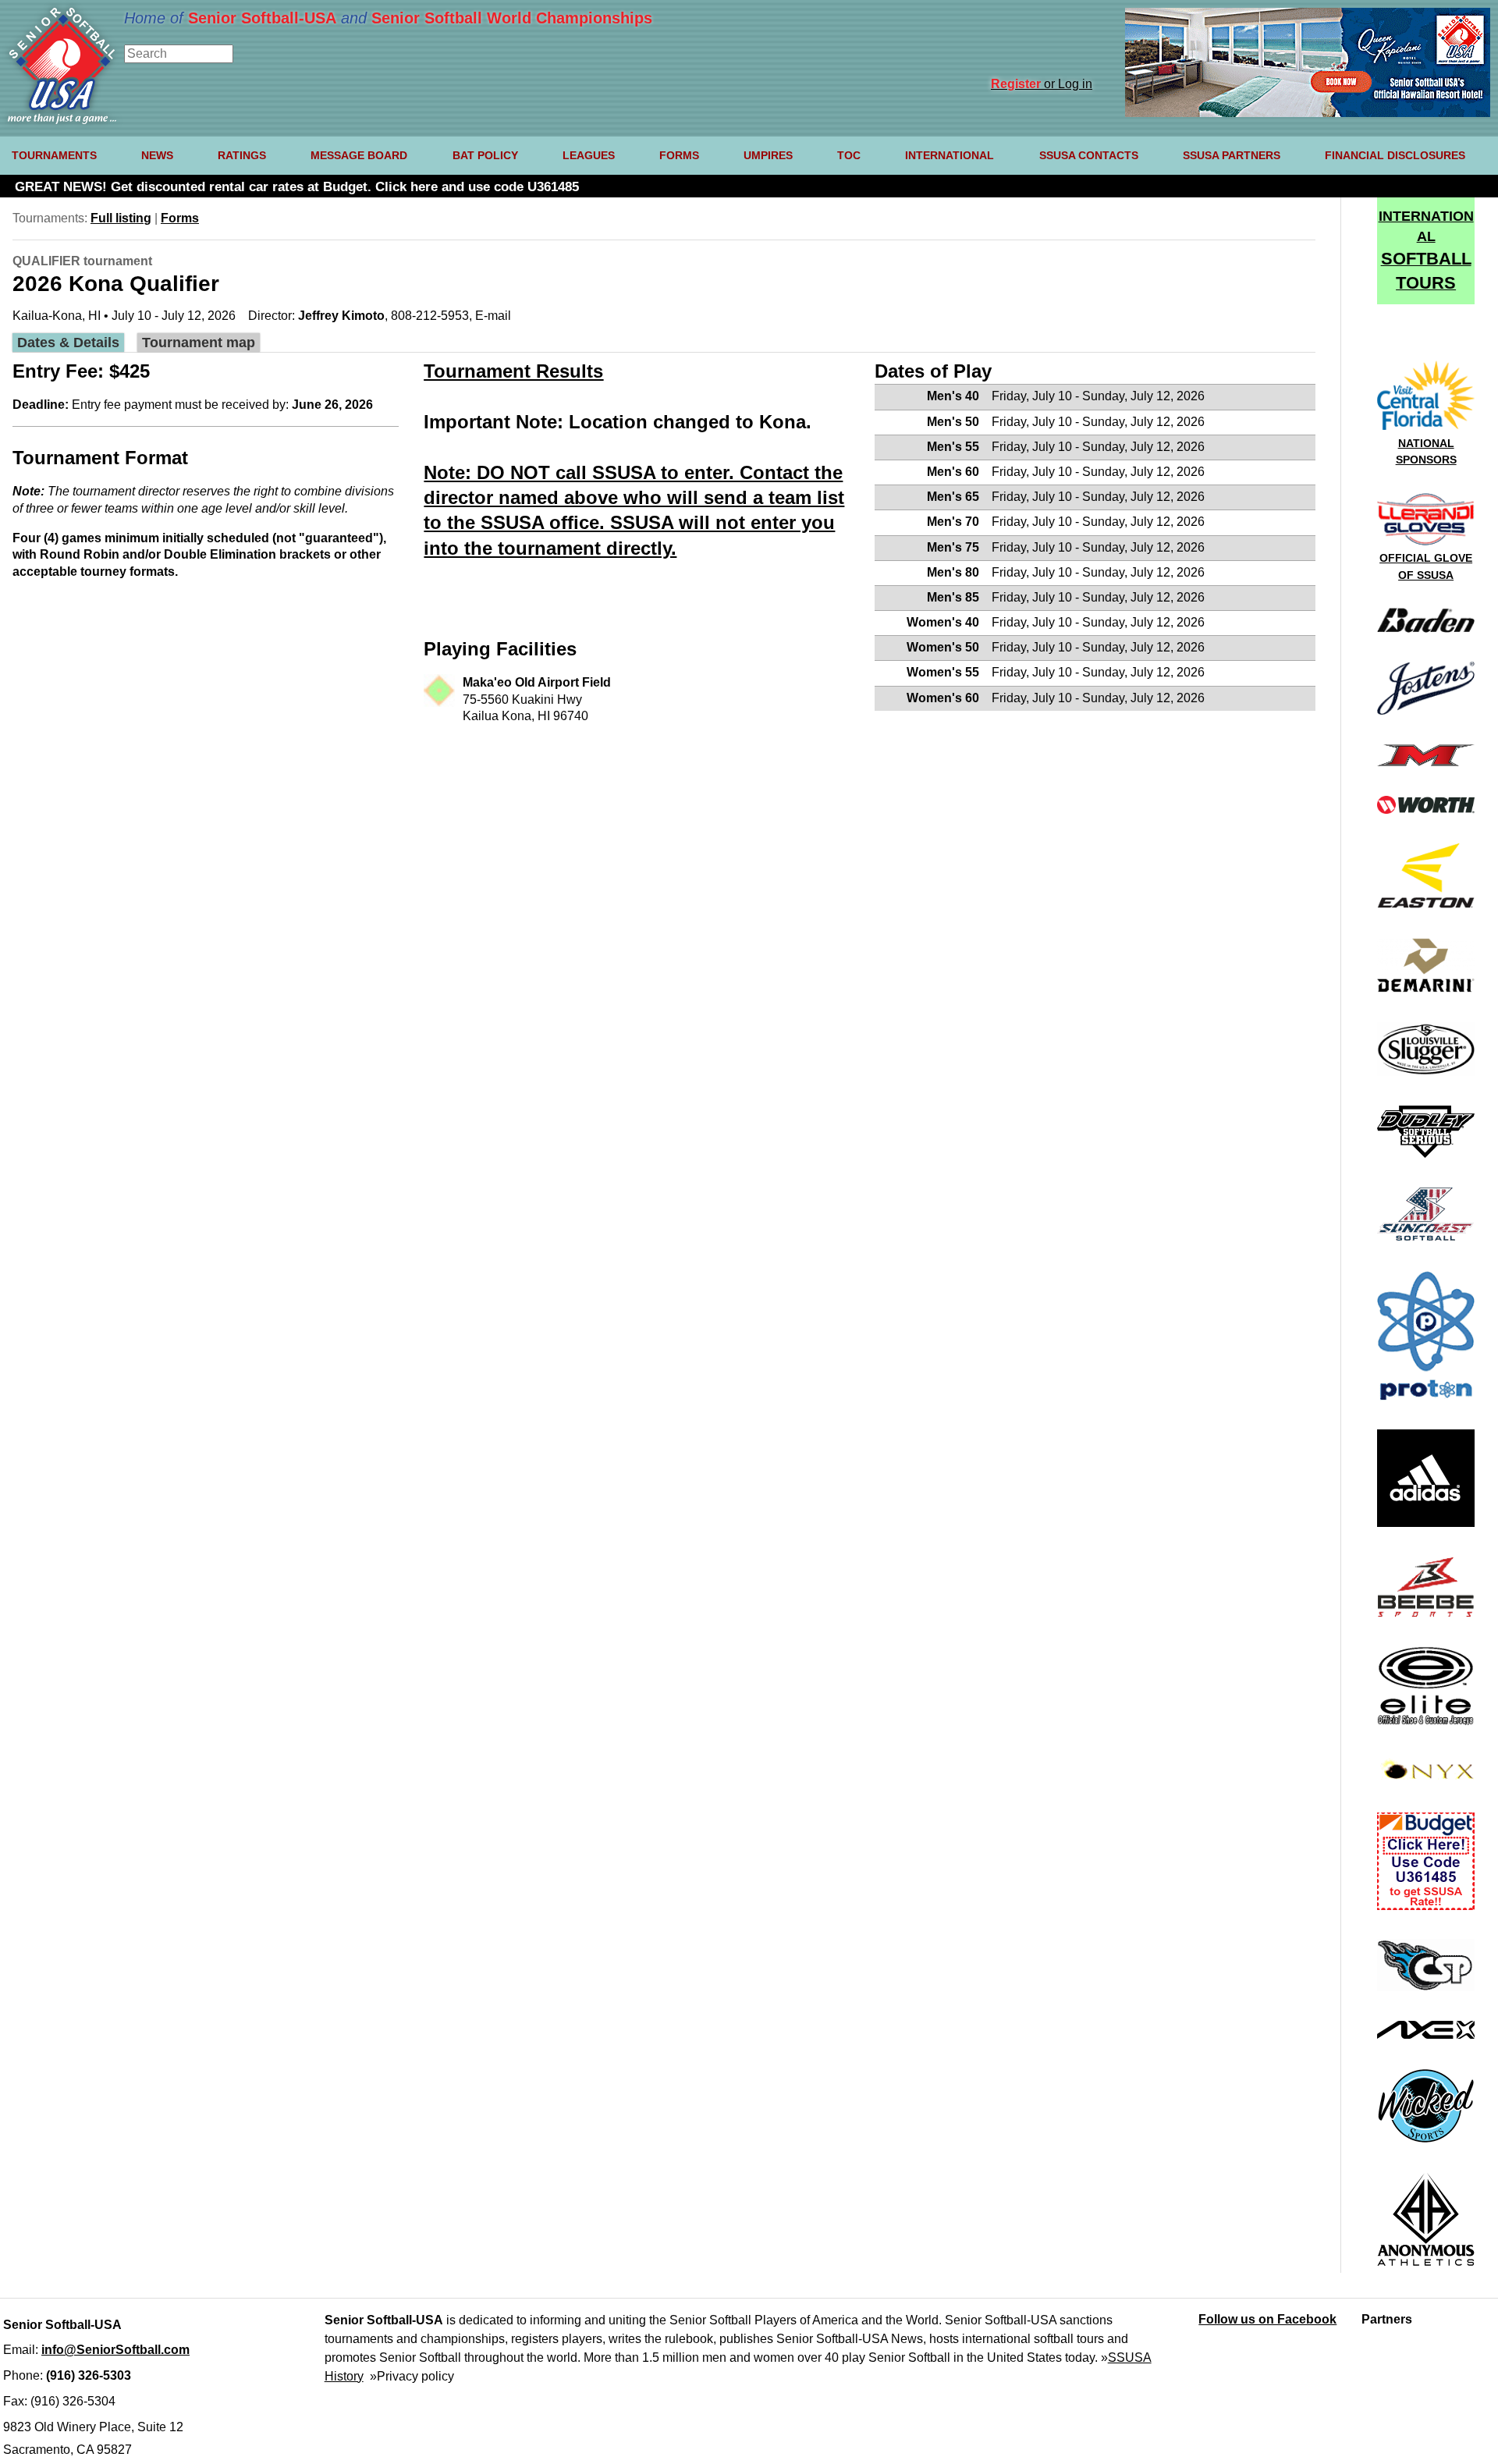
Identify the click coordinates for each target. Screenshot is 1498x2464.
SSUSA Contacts (1089, 155)
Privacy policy (415, 2376)
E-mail (493, 316)
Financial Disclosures (1395, 155)
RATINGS (242, 155)
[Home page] (62, 120)
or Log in (1042, 84)
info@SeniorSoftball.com (115, 2350)
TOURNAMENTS (54, 155)
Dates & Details (68, 342)
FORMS (679, 155)
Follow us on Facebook (1267, 2319)
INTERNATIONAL (950, 155)
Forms (180, 218)
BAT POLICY (485, 155)
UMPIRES (768, 155)
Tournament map (199, 342)
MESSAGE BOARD (359, 155)
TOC (849, 155)
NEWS (157, 155)
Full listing (121, 218)
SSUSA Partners (1232, 155)
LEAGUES (589, 155)
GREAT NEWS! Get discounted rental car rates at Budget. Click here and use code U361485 (297, 187)
